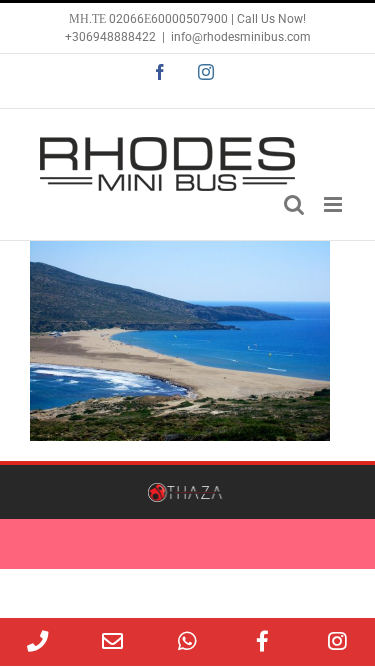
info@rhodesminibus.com (241, 37)
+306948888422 (110, 37)
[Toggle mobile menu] (334, 204)
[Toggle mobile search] (294, 204)
